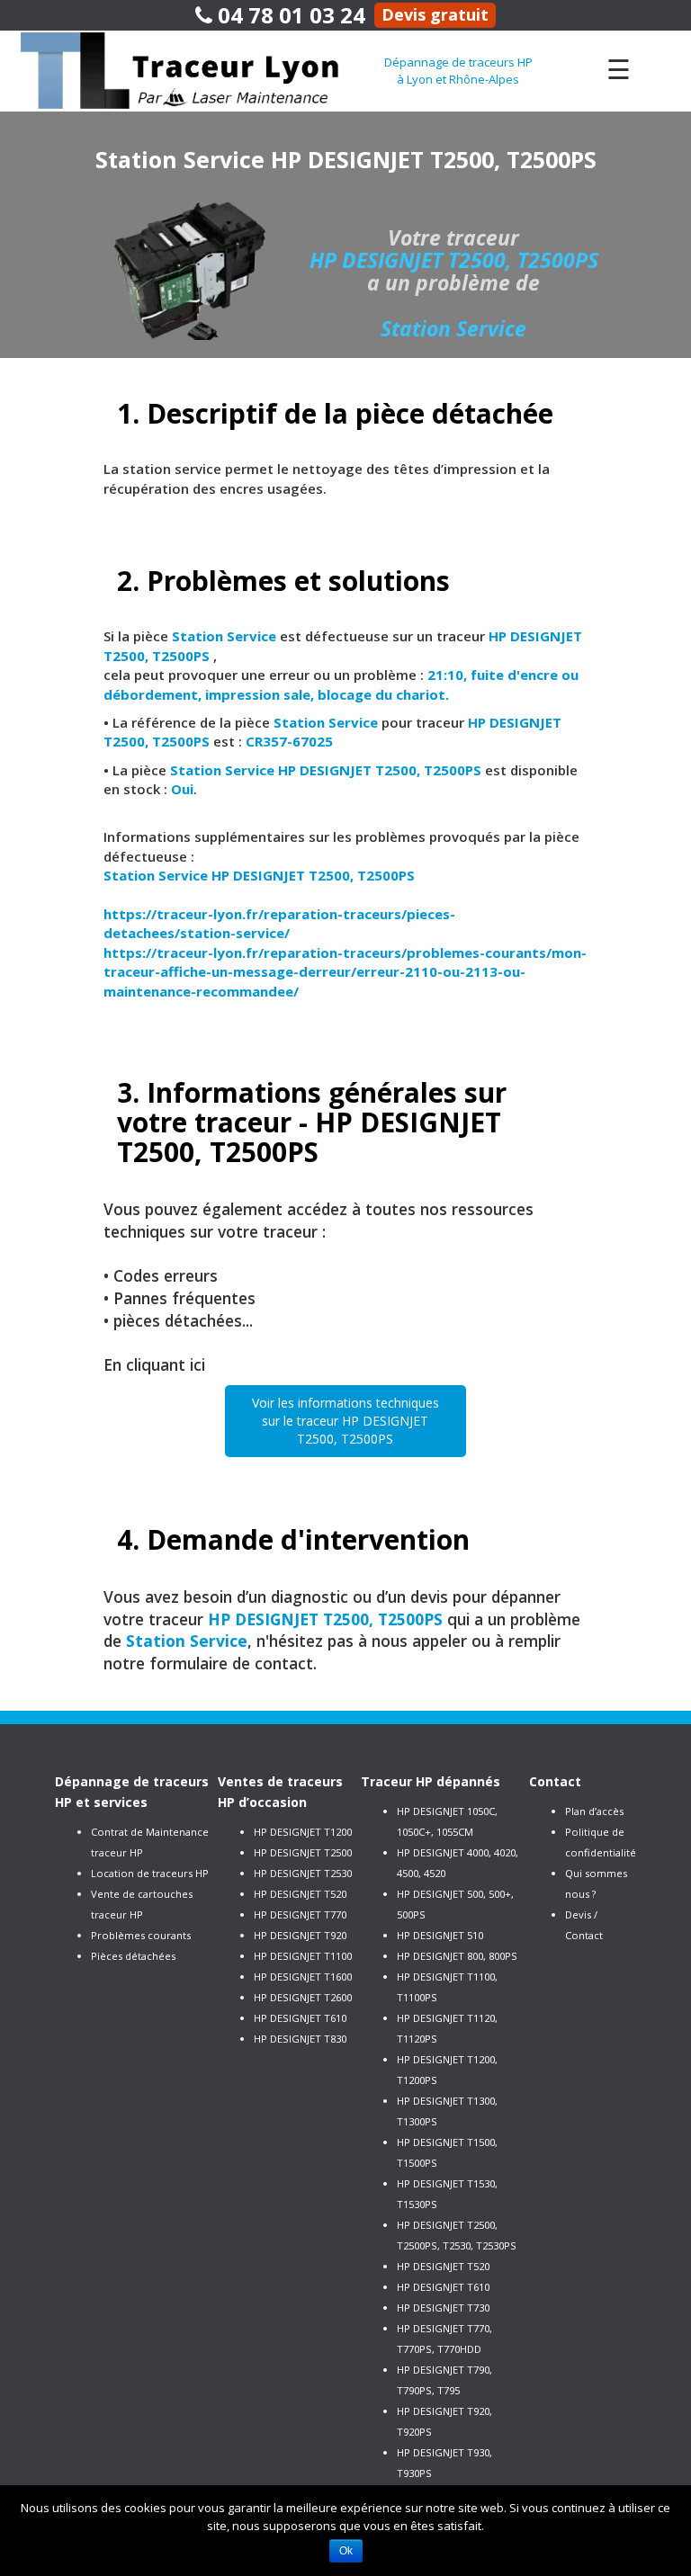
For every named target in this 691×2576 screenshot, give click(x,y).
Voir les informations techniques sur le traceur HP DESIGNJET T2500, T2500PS (345, 1421)
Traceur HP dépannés (431, 1781)
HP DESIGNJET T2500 (303, 1852)
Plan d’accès (594, 1811)
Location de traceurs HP (150, 1873)
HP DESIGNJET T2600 (303, 1997)
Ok (346, 2551)
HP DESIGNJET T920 (300, 1935)
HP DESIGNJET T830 (300, 2039)
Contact (555, 1781)
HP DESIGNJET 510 (440, 1935)
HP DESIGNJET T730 (443, 2308)
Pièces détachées (133, 1956)
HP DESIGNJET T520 (300, 1894)
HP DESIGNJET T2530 (303, 1873)
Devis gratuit (435, 14)
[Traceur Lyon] (202, 69)
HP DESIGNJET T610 (300, 2018)
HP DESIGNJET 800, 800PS (457, 1956)
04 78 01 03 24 (289, 15)
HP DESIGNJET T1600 (303, 1977)
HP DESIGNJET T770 (300, 1914)
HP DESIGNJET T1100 (303, 1956)
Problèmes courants (141, 1935)
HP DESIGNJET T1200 (303, 1832)
